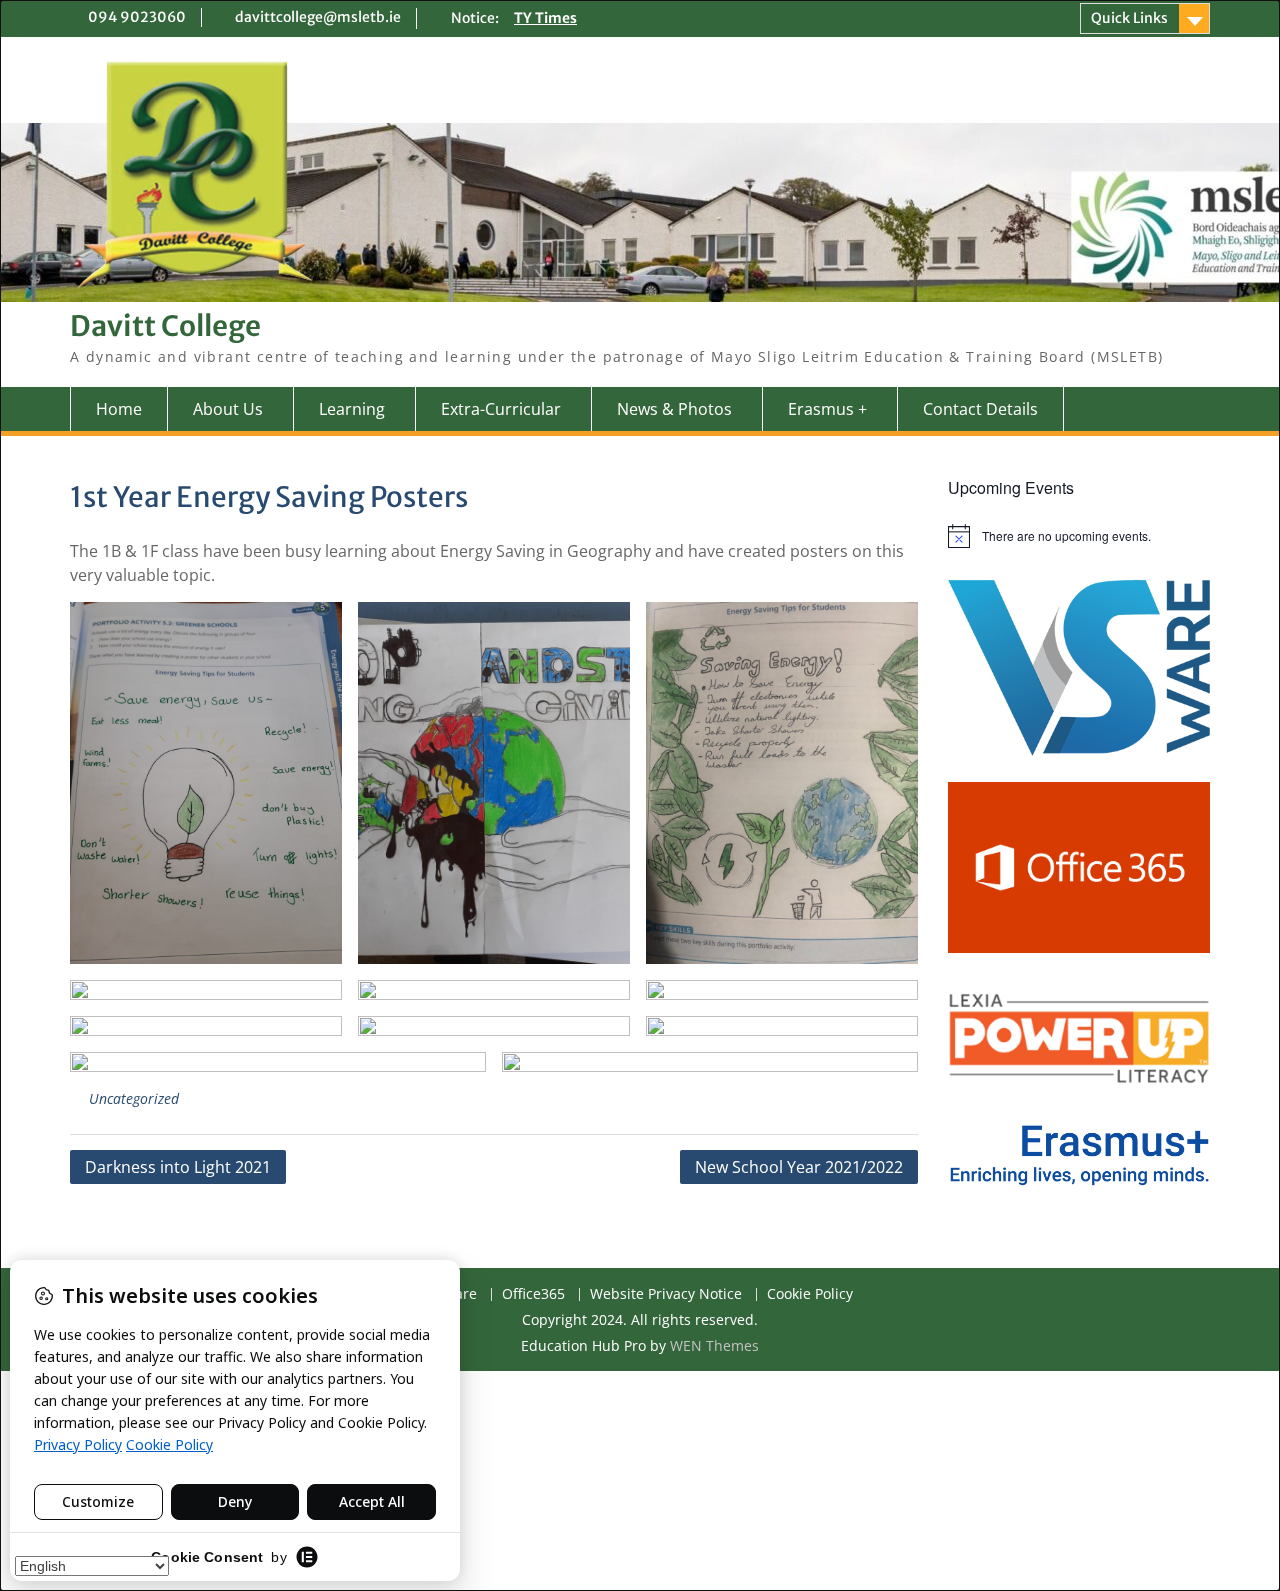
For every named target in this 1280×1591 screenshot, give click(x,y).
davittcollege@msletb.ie (318, 17)
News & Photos (674, 409)
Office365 (533, 1294)
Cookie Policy (810, 1294)
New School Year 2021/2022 (799, 1167)
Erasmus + (827, 409)
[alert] (1079, 536)
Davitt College (165, 326)
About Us (228, 409)
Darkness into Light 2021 (178, 1167)
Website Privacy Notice (666, 1294)
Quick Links (1129, 18)
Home (119, 409)
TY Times (545, 18)
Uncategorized (134, 1098)
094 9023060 (137, 17)
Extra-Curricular (501, 409)
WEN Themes (714, 1345)
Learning (352, 409)
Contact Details (980, 409)
